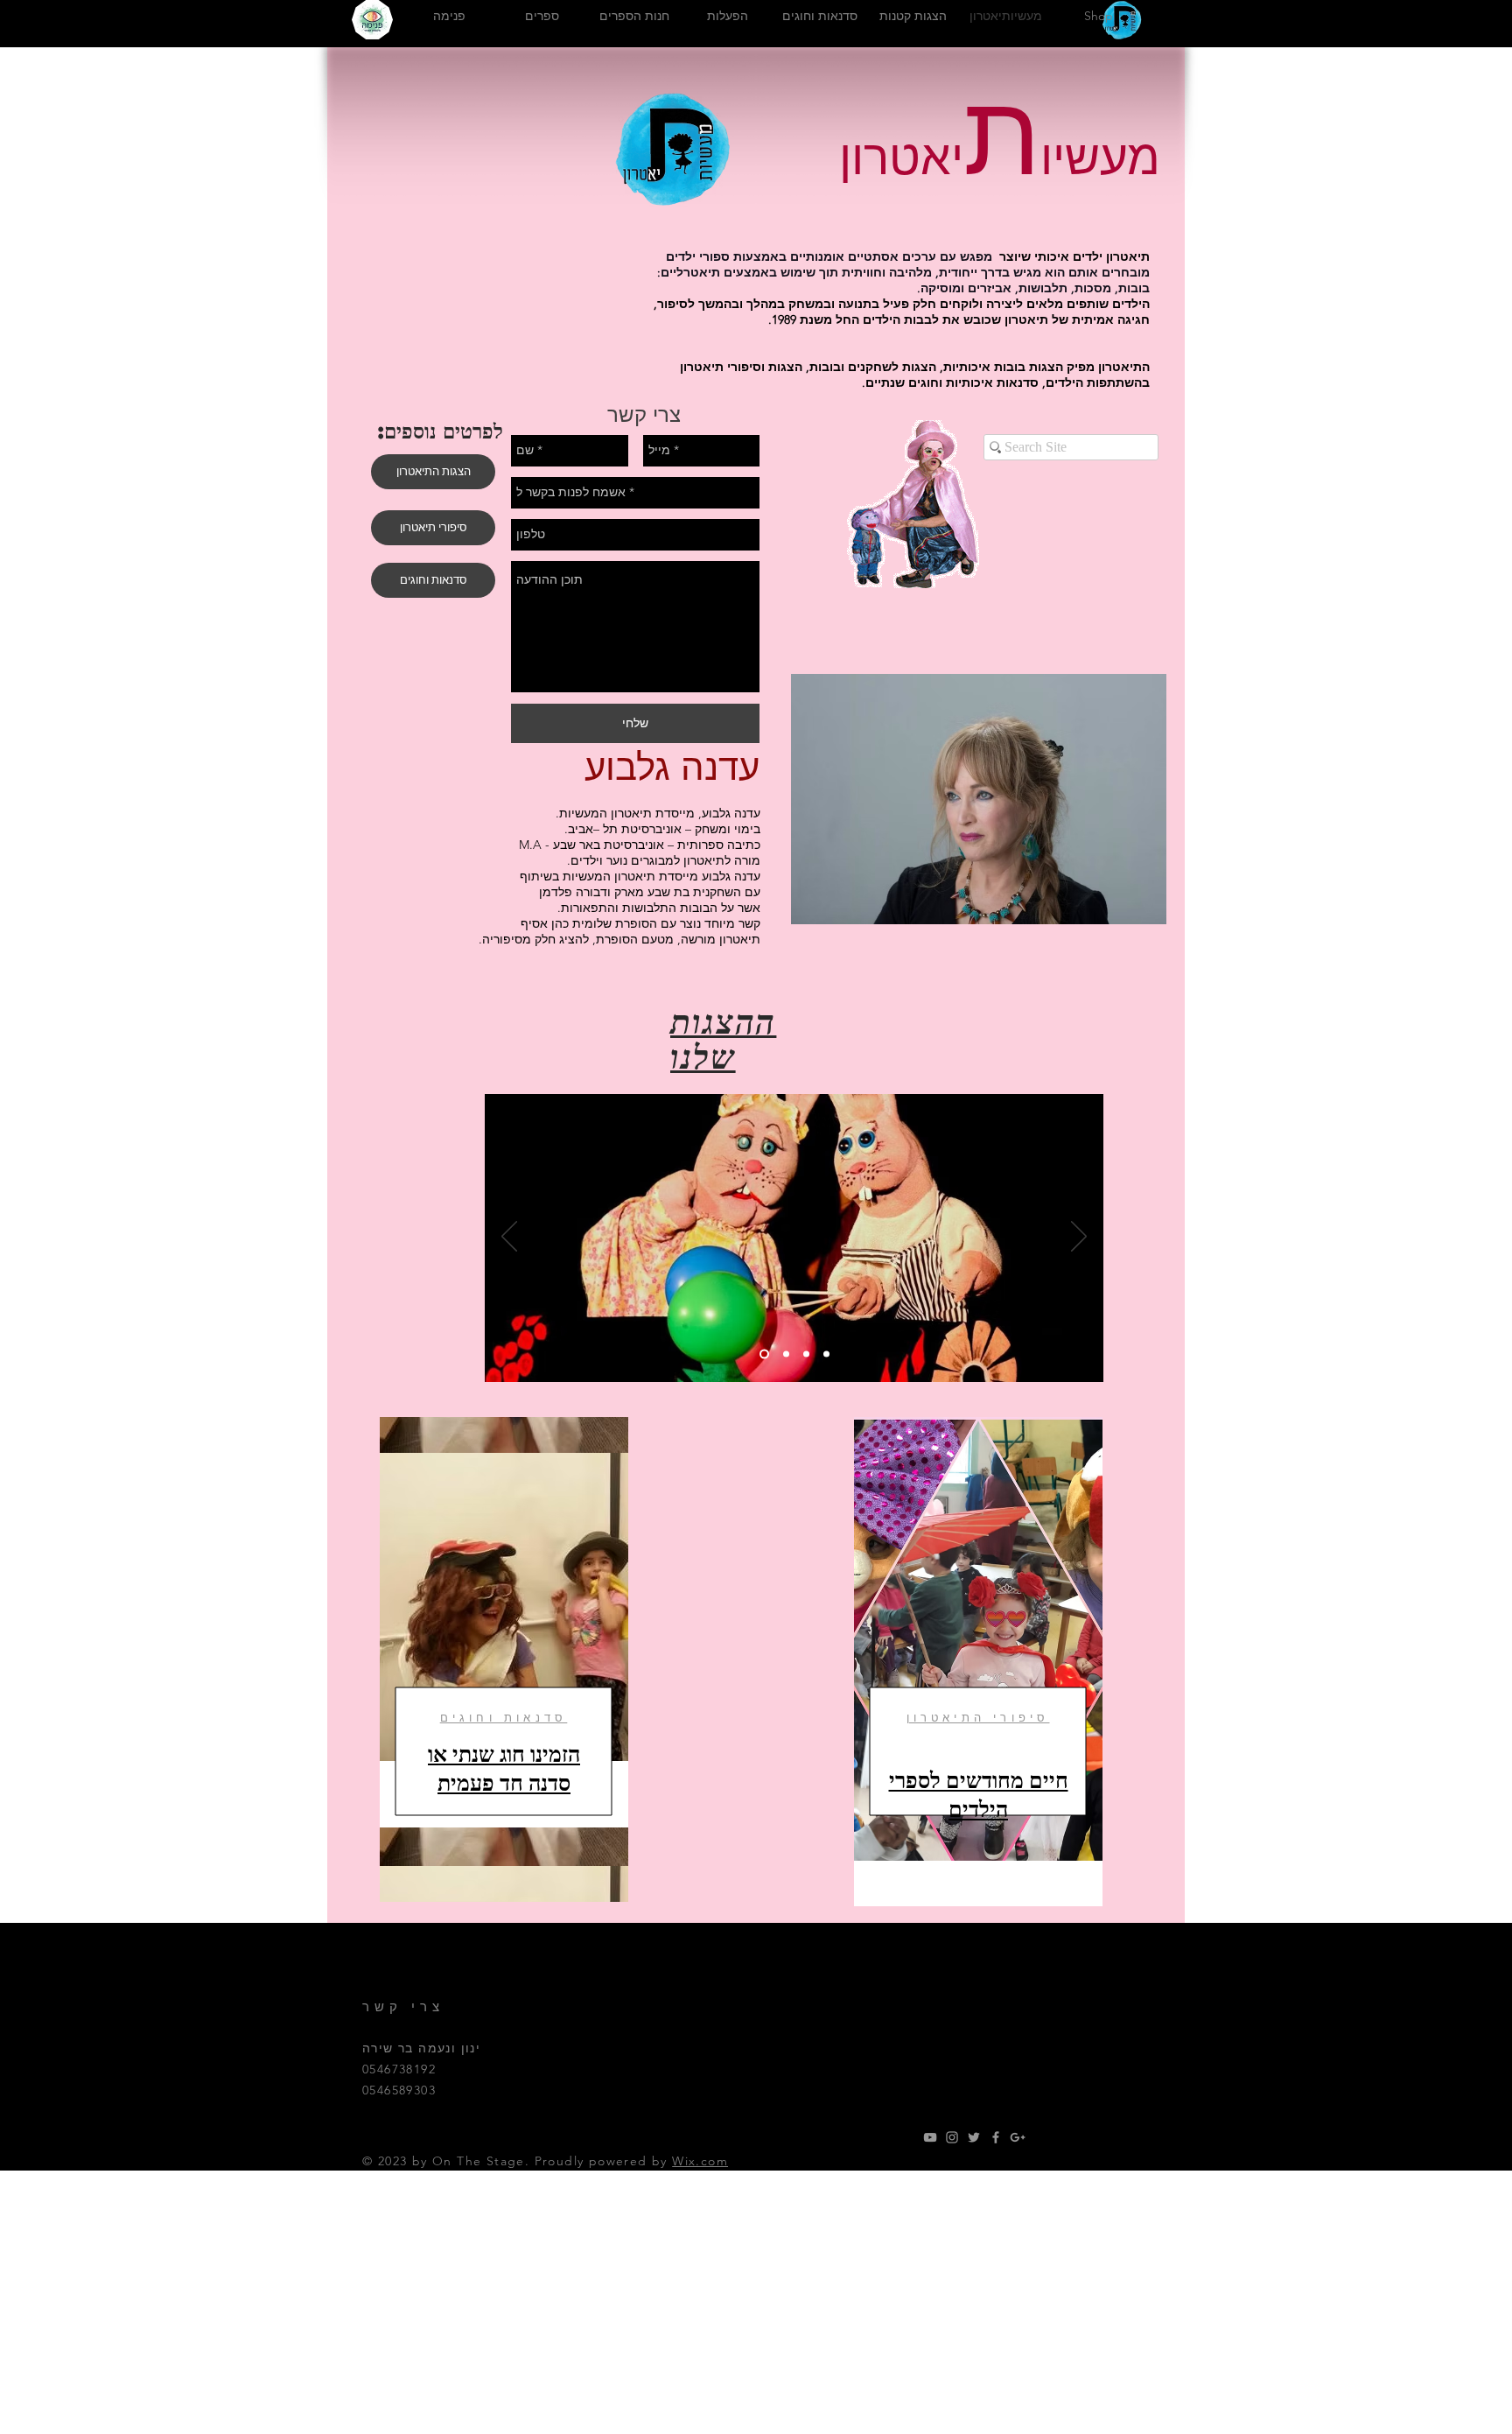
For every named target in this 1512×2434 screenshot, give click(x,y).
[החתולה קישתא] (826, 1354)
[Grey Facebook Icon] (996, 2137)
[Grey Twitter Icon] (974, 2137)
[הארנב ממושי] (763, 1354)
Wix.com (700, 2161)
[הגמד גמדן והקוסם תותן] (784, 1354)
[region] (504, 1659)
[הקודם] (509, 1238)
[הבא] (1079, 1238)
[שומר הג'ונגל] (806, 1354)
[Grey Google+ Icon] (1018, 2137)
